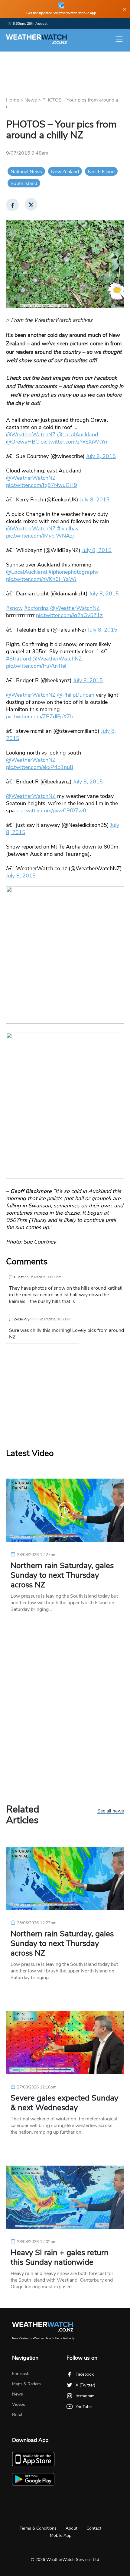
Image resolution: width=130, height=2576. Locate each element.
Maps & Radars (26, 2384)
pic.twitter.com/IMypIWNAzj (40, 536)
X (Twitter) (85, 2385)
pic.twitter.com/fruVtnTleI (36, 666)
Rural (17, 2415)
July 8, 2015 (101, 456)
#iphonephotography (73, 572)
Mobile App (61, 2535)
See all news (111, 1811)
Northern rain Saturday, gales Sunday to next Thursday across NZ (62, 1575)
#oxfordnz (36, 608)
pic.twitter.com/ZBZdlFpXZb (40, 717)
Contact (94, 2528)
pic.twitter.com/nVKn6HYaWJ (41, 579)
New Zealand (65, 172)
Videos (19, 2404)
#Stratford (18, 659)
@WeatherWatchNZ (31, 435)
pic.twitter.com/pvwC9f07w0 (51, 811)
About (71, 2528)
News (31, 100)
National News (26, 172)
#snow (14, 608)
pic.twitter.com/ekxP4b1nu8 (40, 767)
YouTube (84, 2407)
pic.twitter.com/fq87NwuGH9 (42, 485)
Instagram (85, 2396)
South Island (24, 184)
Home (13, 100)
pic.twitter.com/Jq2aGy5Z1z (69, 615)
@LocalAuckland (78, 435)
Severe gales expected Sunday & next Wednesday (64, 2103)
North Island (101, 172)
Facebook (85, 2374)
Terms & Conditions (38, 2528)
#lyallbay (68, 529)
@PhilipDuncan (76, 695)
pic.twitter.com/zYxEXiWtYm (75, 442)
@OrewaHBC (23, 442)
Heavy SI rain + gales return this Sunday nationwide (60, 2258)
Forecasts (21, 2374)
